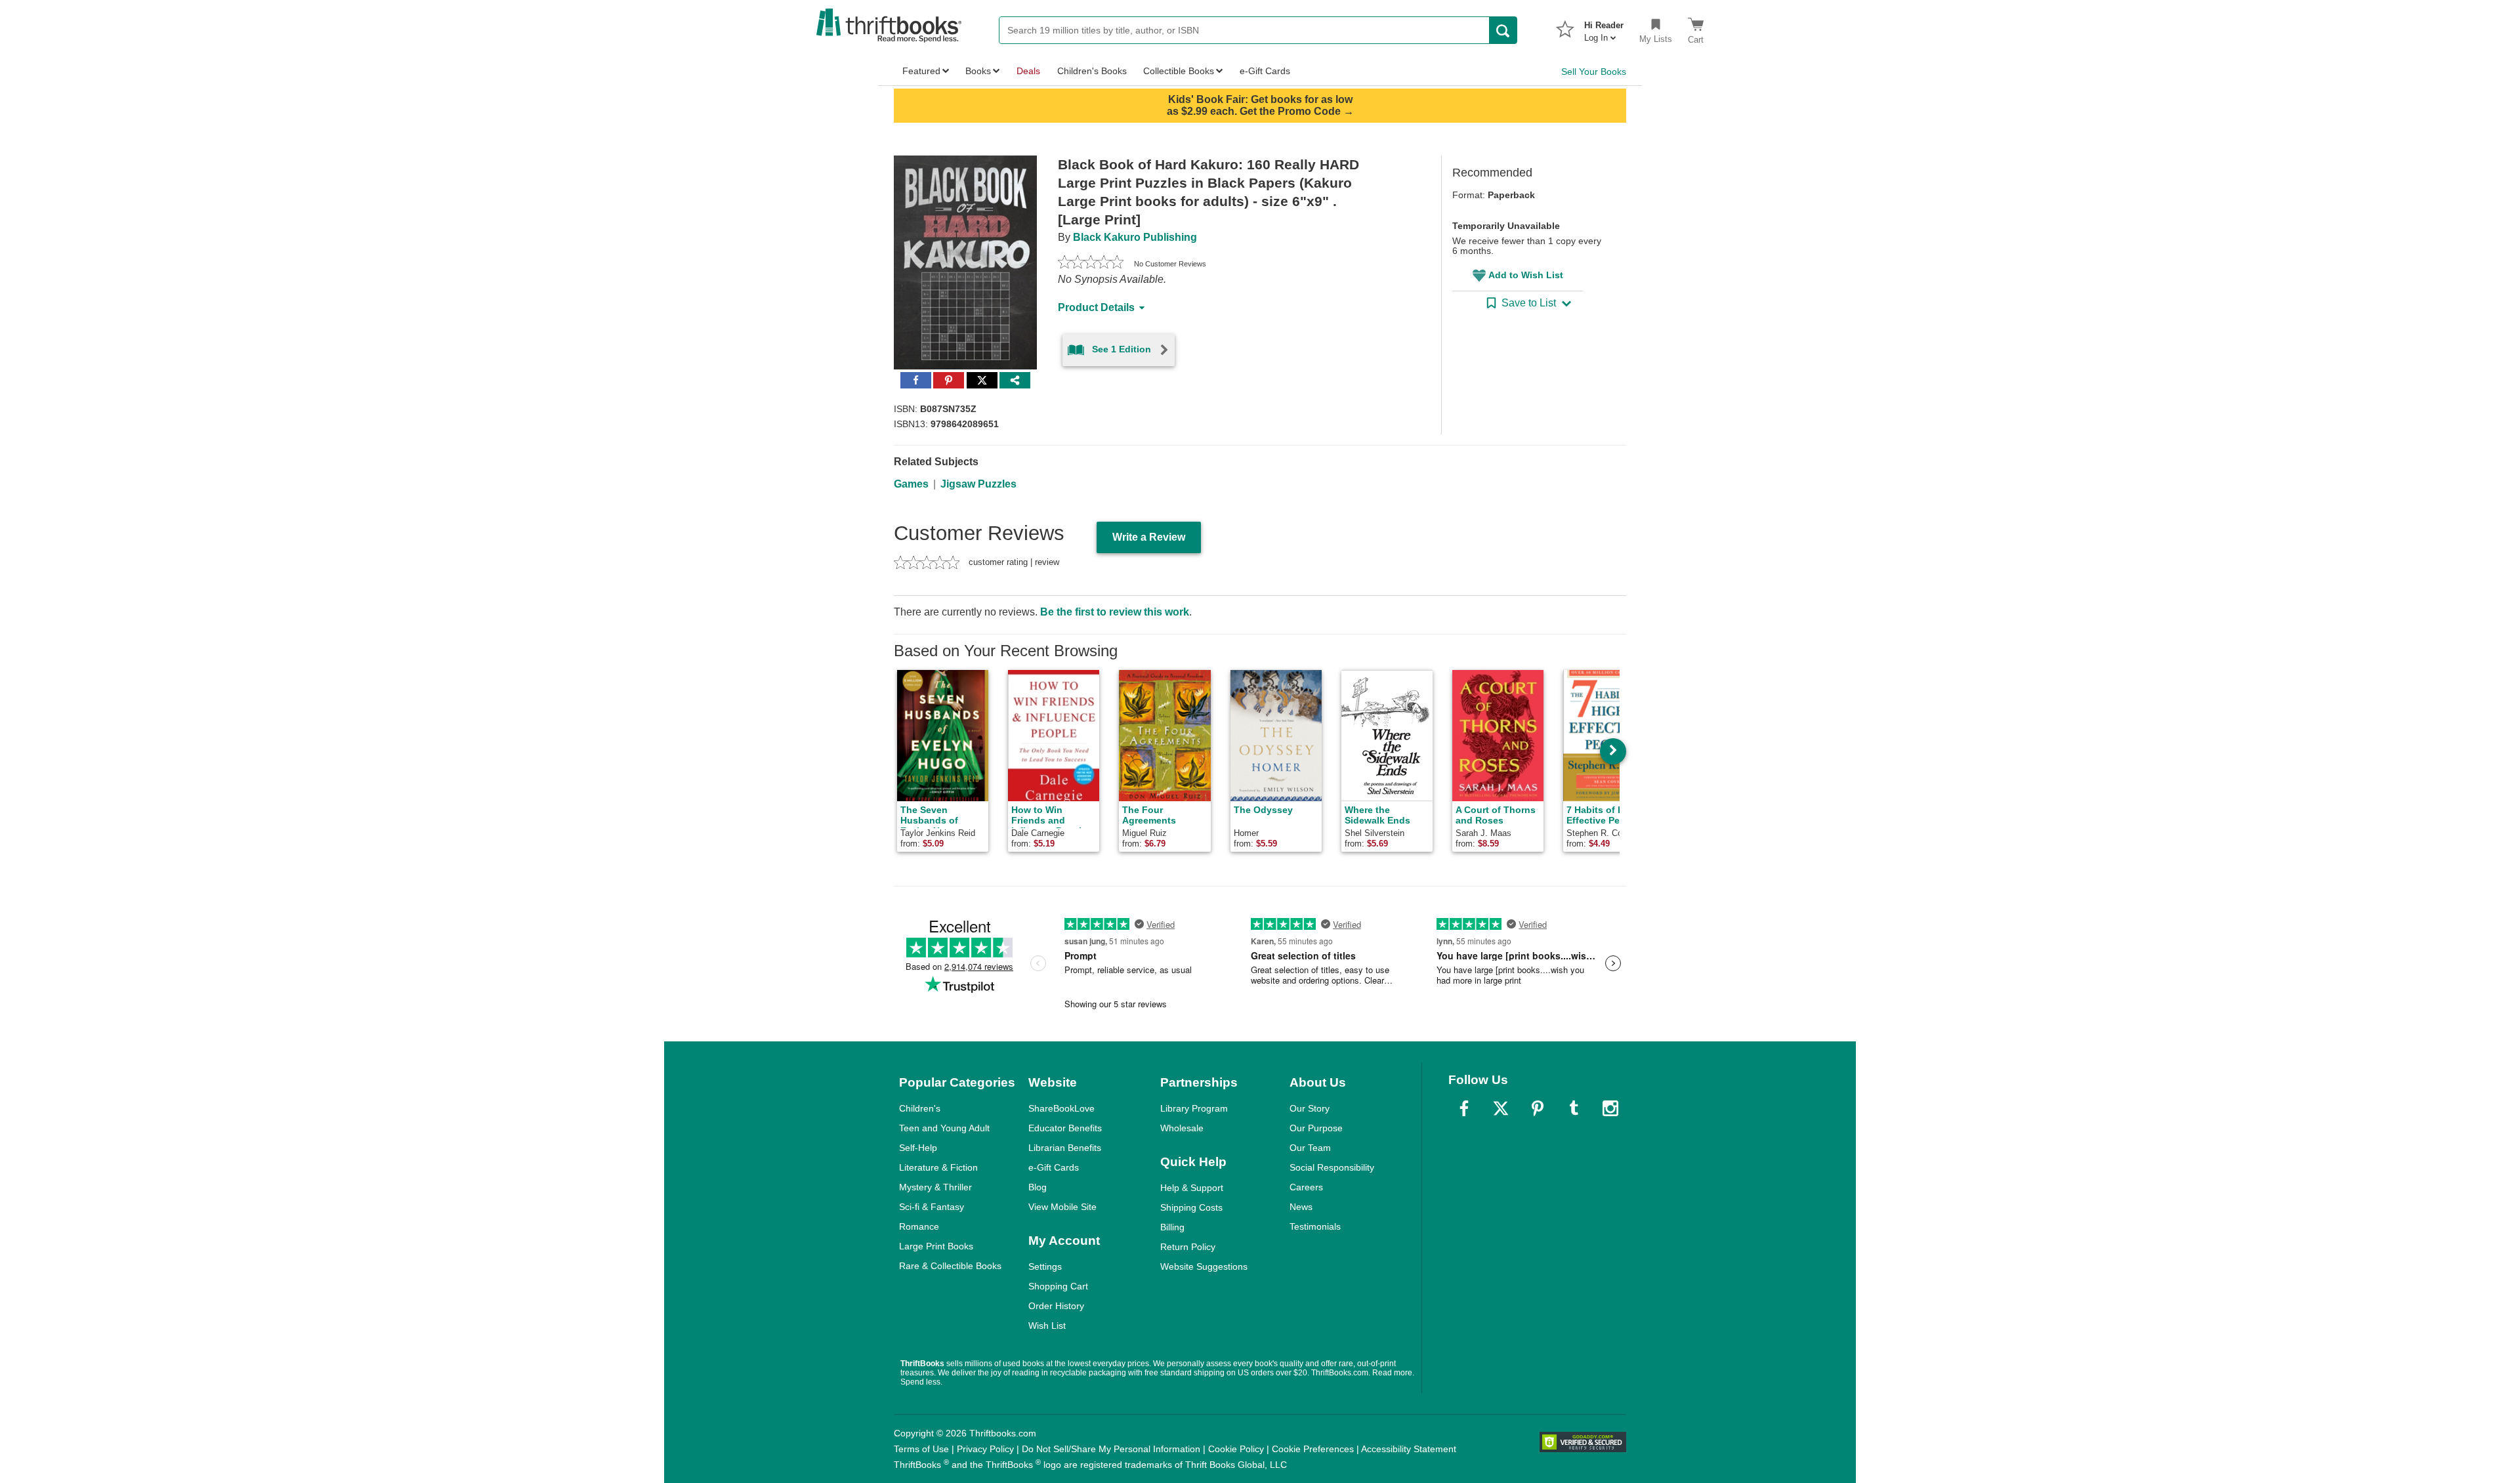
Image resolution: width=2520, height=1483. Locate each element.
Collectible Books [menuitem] (1179, 71)
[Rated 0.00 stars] (1091, 264)
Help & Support (1192, 1188)
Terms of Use (921, 1449)
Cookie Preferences (1313, 1449)
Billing (1172, 1227)
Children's (920, 1108)
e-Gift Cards (1054, 1167)
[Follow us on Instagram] (1610, 1108)
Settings (1045, 1266)
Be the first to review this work (1115, 612)
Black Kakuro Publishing (1135, 237)
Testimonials (1315, 1226)
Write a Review (1149, 537)
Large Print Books (936, 1246)
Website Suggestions (1204, 1266)
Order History (1056, 1306)
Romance (919, 1226)
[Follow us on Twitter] (1501, 1108)
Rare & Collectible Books (950, 1266)
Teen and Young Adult (944, 1128)
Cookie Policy (1236, 1449)
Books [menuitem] (978, 71)
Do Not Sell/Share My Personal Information (1111, 1449)
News (1301, 1207)
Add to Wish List (1526, 275)
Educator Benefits (1065, 1128)
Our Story (1310, 1108)
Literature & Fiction (938, 1167)
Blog (1038, 1187)
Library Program (1194, 1108)
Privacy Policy (985, 1449)
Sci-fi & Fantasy (932, 1207)
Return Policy (1188, 1247)
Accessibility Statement (1409, 1449)
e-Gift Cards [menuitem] (1265, 71)
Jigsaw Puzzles (978, 484)
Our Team (1310, 1148)
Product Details (1096, 307)
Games (911, 484)
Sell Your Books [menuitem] (1594, 72)
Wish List (1047, 1326)
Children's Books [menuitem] (1092, 71)
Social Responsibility (1332, 1167)
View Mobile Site (1062, 1207)
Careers (1306, 1187)
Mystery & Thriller (935, 1187)
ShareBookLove (1061, 1108)
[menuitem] (1604, 28)
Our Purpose (1316, 1128)
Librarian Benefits (1065, 1148)
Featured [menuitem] (921, 71)
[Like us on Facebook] (1464, 1108)
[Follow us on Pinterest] (1538, 1108)
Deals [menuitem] (1028, 71)
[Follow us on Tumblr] (1574, 1108)
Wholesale (1182, 1128)
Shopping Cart (1058, 1286)
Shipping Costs (1191, 1207)
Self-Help (918, 1148)
